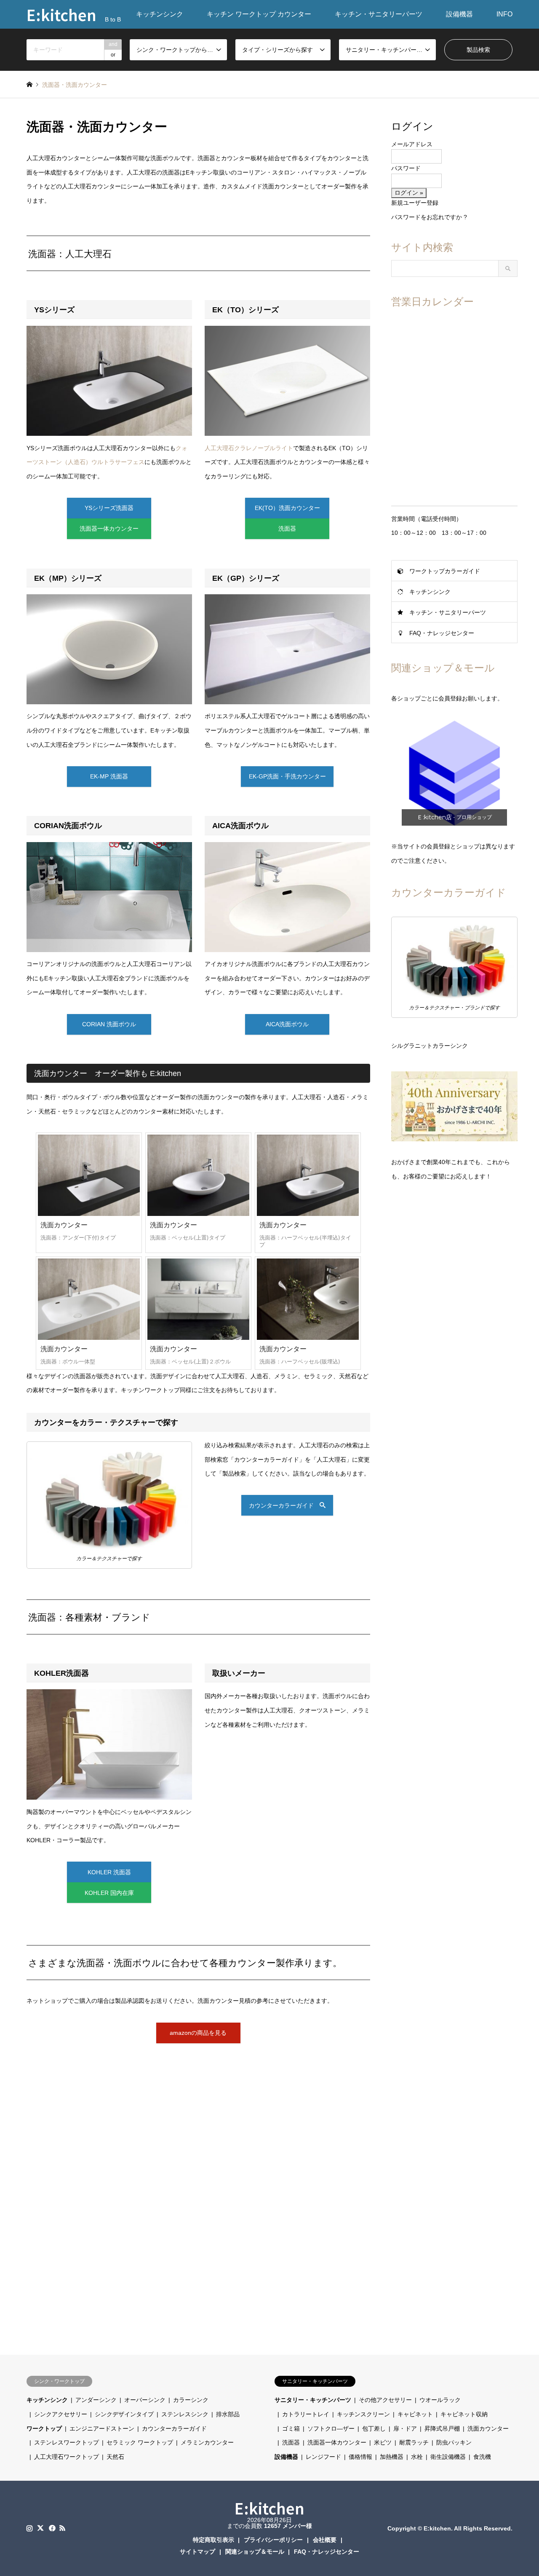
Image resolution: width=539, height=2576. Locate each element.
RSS (62, 2528)
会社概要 (325, 2540)
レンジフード (323, 2457)
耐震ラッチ (414, 2442)
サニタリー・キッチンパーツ (313, 2400)
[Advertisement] (198, 2175)
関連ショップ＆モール (255, 2552)
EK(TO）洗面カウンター (287, 508)
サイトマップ (197, 2552)
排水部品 (228, 2414)
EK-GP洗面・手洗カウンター (287, 776)
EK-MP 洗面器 (109, 776)
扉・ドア (405, 2428)
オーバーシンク (145, 2400)
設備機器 (459, 14)
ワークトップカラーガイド (445, 571)
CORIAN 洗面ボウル (109, 1024)
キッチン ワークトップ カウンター (259, 14)
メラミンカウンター (207, 2442)
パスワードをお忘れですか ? (429, 217)
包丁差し (374, 2428)
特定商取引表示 (213, 2540)
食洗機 (482, 2457)
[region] (454, 773)
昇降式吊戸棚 (442, 2428)
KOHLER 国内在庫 (109, 1893)
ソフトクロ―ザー (331, 2428)
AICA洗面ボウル (287, 1024)
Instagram (29, 2528)
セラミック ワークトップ (140, 2442)
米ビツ (383, 2442)
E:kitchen (269, 2508)
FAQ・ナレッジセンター (442, 633)
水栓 (417, 2457)
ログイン (412, 126)
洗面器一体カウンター (109, 529)
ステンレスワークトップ (67, 2442)
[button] (454, 773)
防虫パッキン (454, 2442)
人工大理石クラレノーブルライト (249, 448)
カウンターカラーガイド (284, 1505)
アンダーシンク (96, 2400)
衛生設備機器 (448, 2457)
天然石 (115, 2457)
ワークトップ (44, 2428)
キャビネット (415, 2414)
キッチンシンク (160, 14)
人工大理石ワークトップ (67, 2457)
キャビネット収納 (464, 2414)
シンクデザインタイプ (124, 2414)
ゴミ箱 (291, 2428)
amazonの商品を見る (198, 2033)
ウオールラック (440, 2400)
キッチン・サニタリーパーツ (379, 14)
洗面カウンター (488, 2428)
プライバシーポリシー (273, 2540)
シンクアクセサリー (61, 2414)
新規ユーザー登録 (415, 203)
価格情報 (360, 2457)
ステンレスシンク (185, 2414)
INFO (504, 14)
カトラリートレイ (306, 2414)
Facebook (51, 2528)
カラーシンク (191, 2400)
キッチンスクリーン (363, 2414)
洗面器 (287, 529)
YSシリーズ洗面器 (109, 508)
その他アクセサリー (385, 2400)
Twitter (40, 2528)
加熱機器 (392, 2457)
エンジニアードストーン (102, 2428)
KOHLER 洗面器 (109, 1872)
